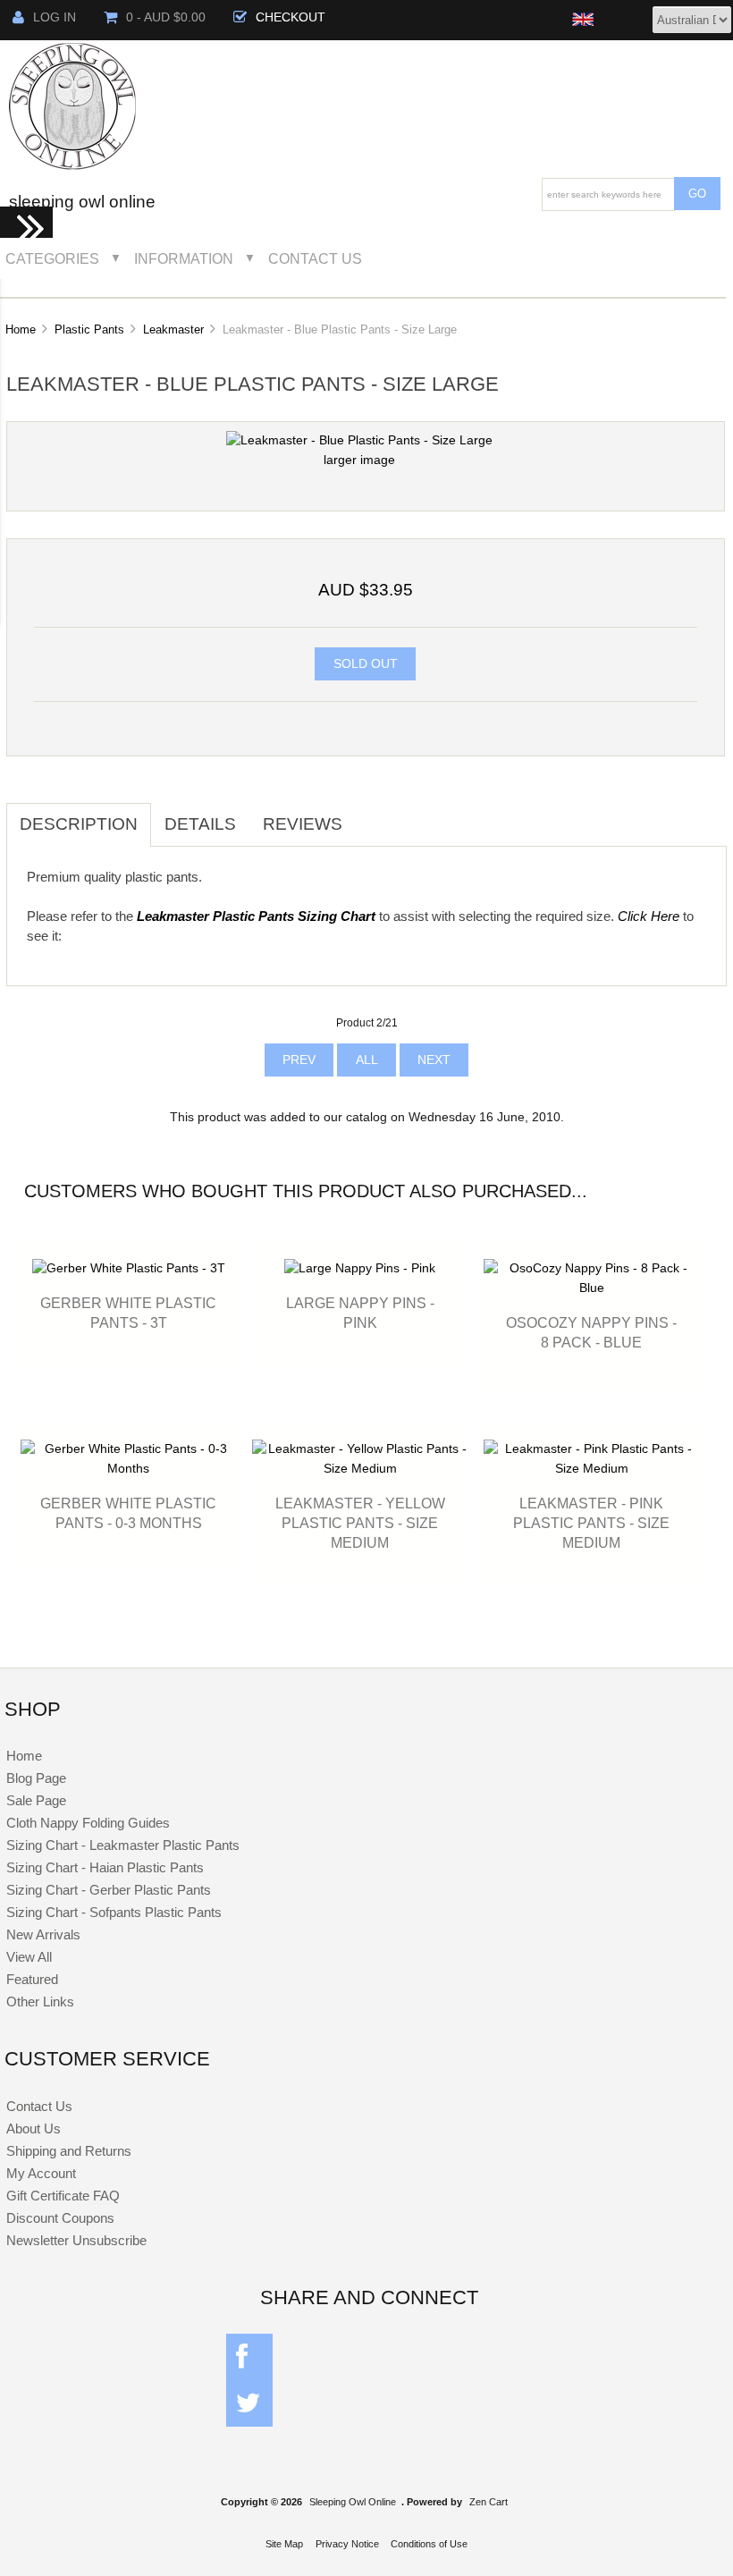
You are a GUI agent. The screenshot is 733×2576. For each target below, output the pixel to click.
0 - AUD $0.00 (166, 17)
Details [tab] (200, 824)
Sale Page (36, 1800)
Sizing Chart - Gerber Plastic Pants (109, 1890)
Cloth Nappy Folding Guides (88, 1823)
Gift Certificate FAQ (63, 2196)
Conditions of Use (429, 2544)
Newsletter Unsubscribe (76, 2240)
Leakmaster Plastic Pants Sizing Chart (256, 916)
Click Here (649, 916)
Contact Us (315, 258)
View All (29, 1957)
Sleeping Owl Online (353, 2502)
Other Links (40, 2002)
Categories (52, 258)
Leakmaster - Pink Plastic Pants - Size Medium (591, 1523)
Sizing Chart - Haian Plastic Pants (105, 1867)
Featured (32, 1979)
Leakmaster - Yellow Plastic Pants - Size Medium (360, 1523)
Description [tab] (79, 824)
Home (21, 329)
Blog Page (36, 1778)
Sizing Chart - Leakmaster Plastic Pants (123, 1845)
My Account (41, 2173)
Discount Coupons (60, 2218)
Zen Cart (489, 2502)
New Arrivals (43, 1934)
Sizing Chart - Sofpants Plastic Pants (114, 1912)
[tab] (369, 815)
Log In (55, 17)
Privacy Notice (347, 2544)
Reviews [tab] (303, 824)
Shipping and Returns (69, 2151)
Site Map (284, 2544)
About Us (34, 2128)
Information (184, 258)
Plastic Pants (89, 329)
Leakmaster (173, 329)
